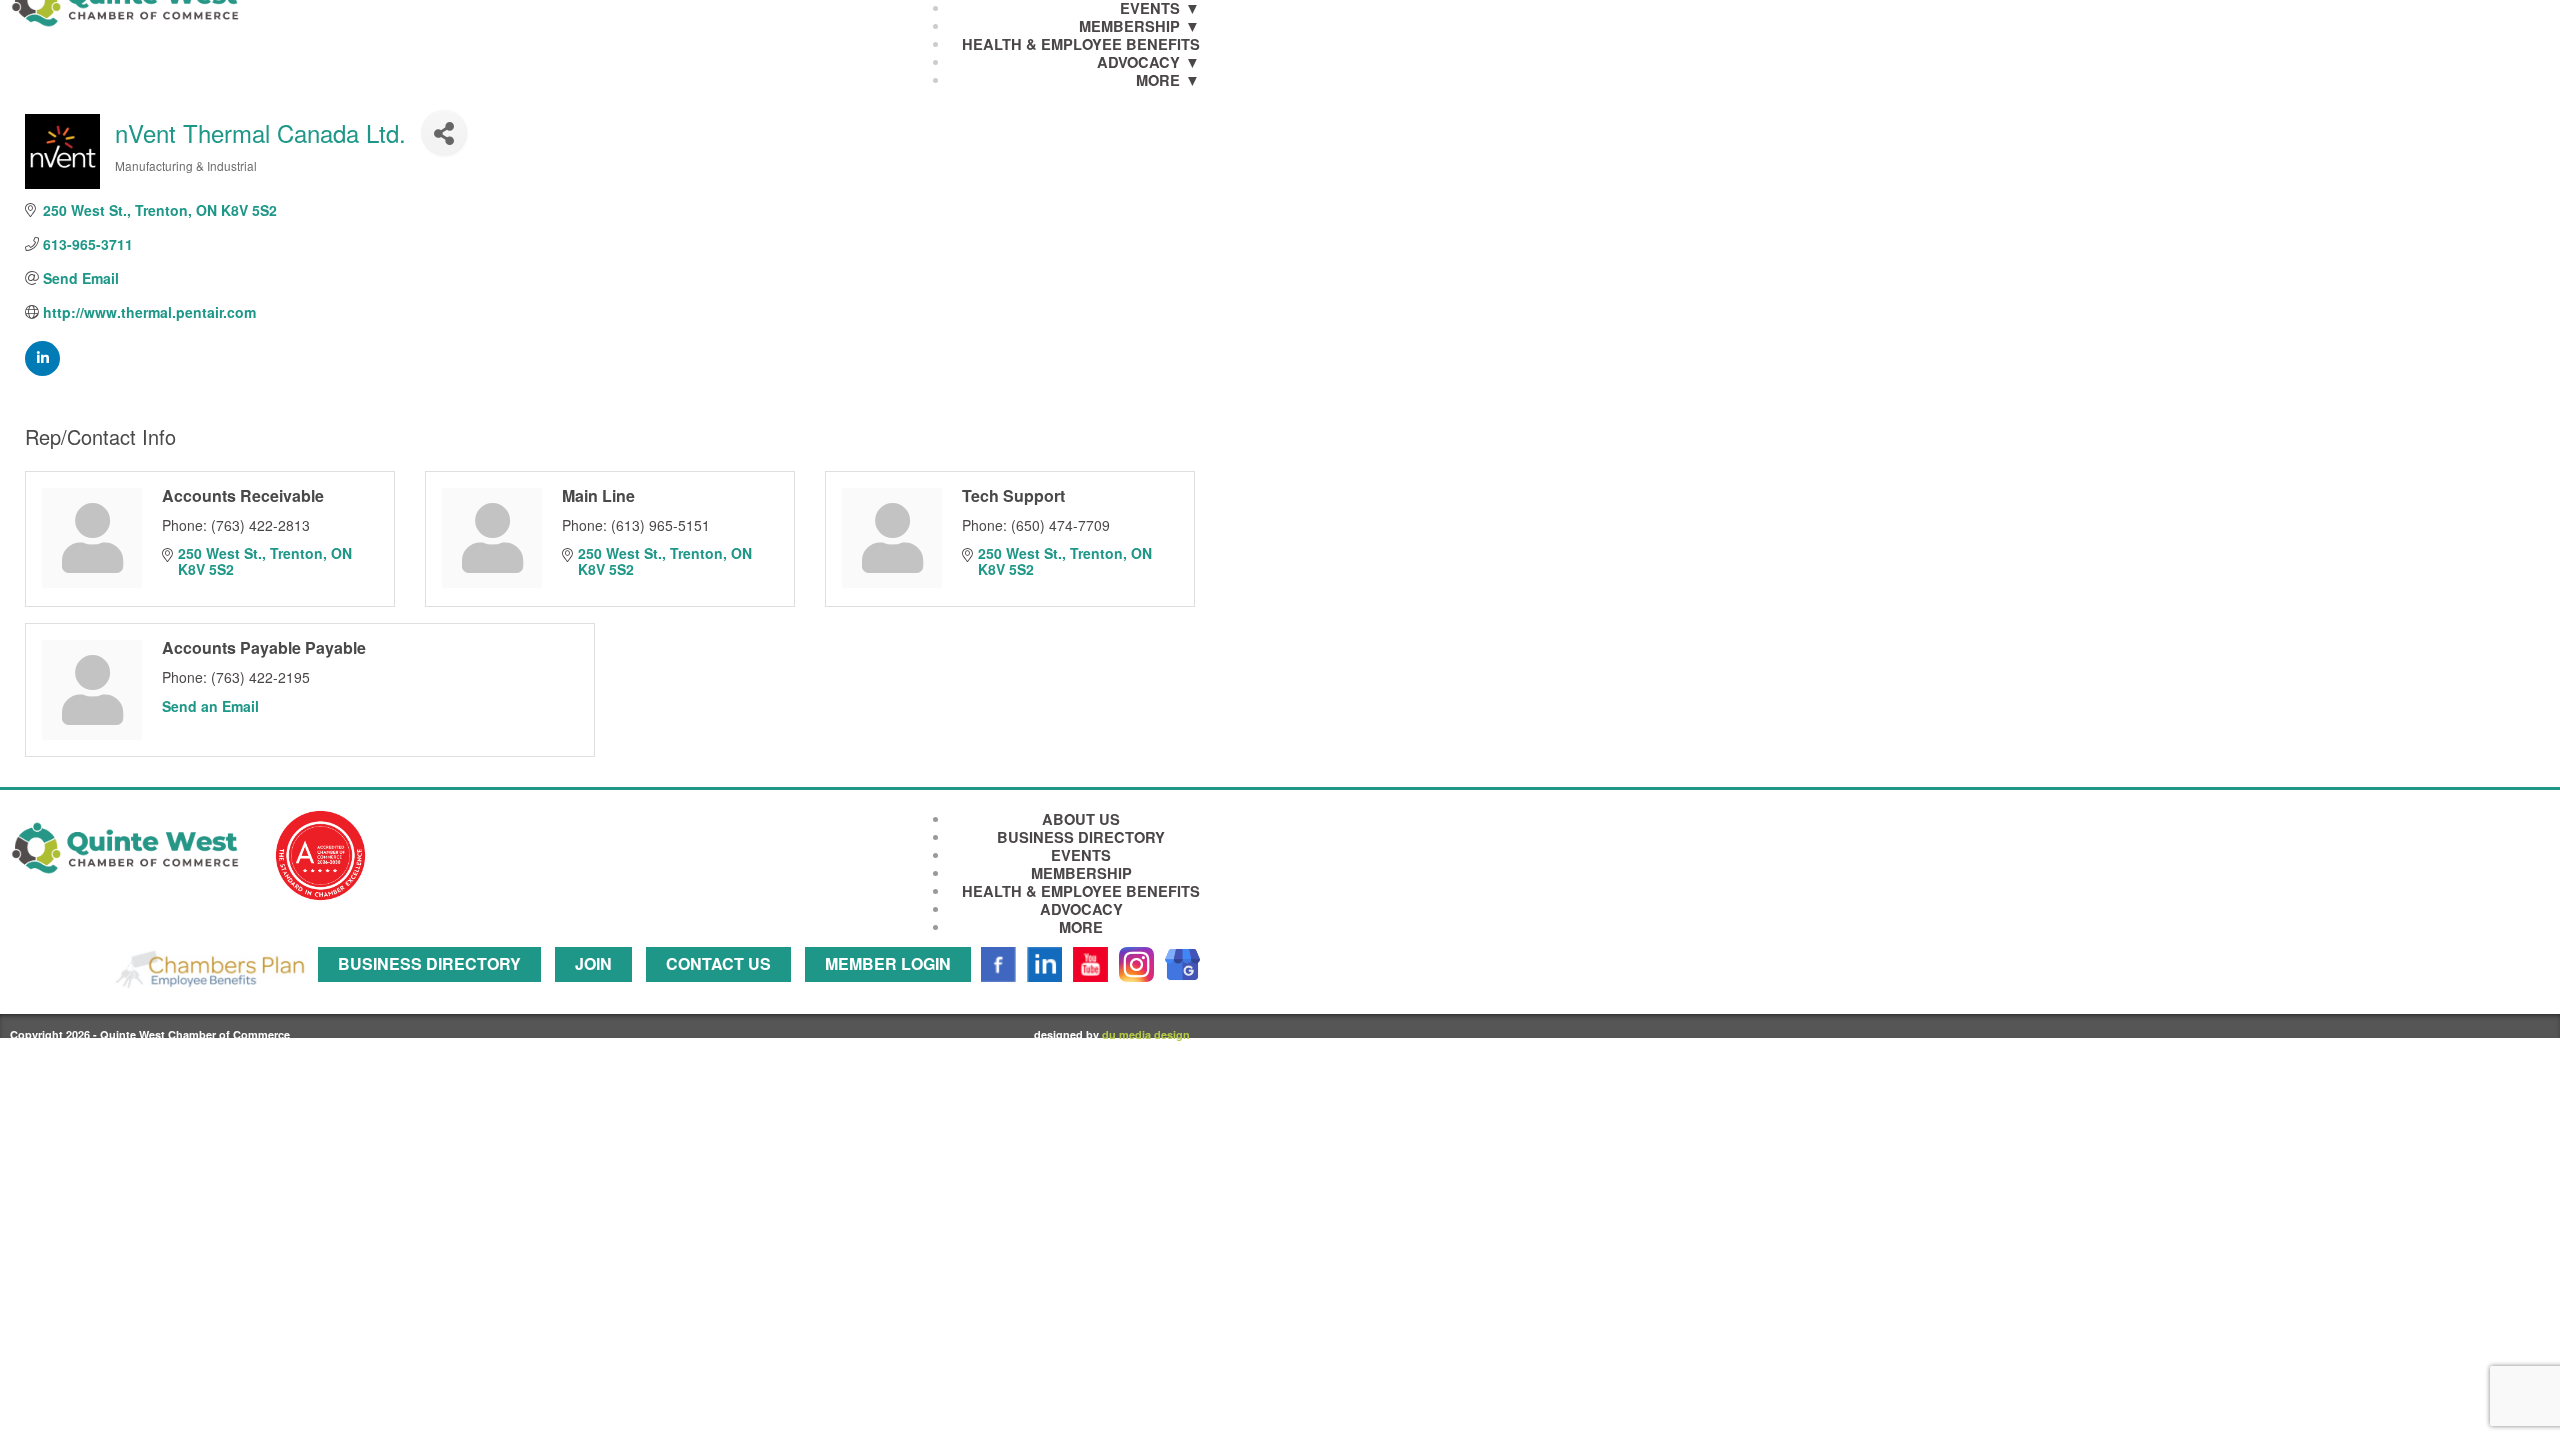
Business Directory (1081, 837)
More (1158, 80)
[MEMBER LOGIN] (893, 990)
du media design (1146, 1034)
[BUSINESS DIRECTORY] (434, 990)
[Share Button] (443, 132)
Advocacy (1138, 62)
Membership (1129, 26)
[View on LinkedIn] (42, 370)
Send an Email (210, 706)
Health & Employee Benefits (1081, 44)
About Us (1081, 819)
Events (1081, 855)
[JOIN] (598, 990)
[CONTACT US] (723, 990)
